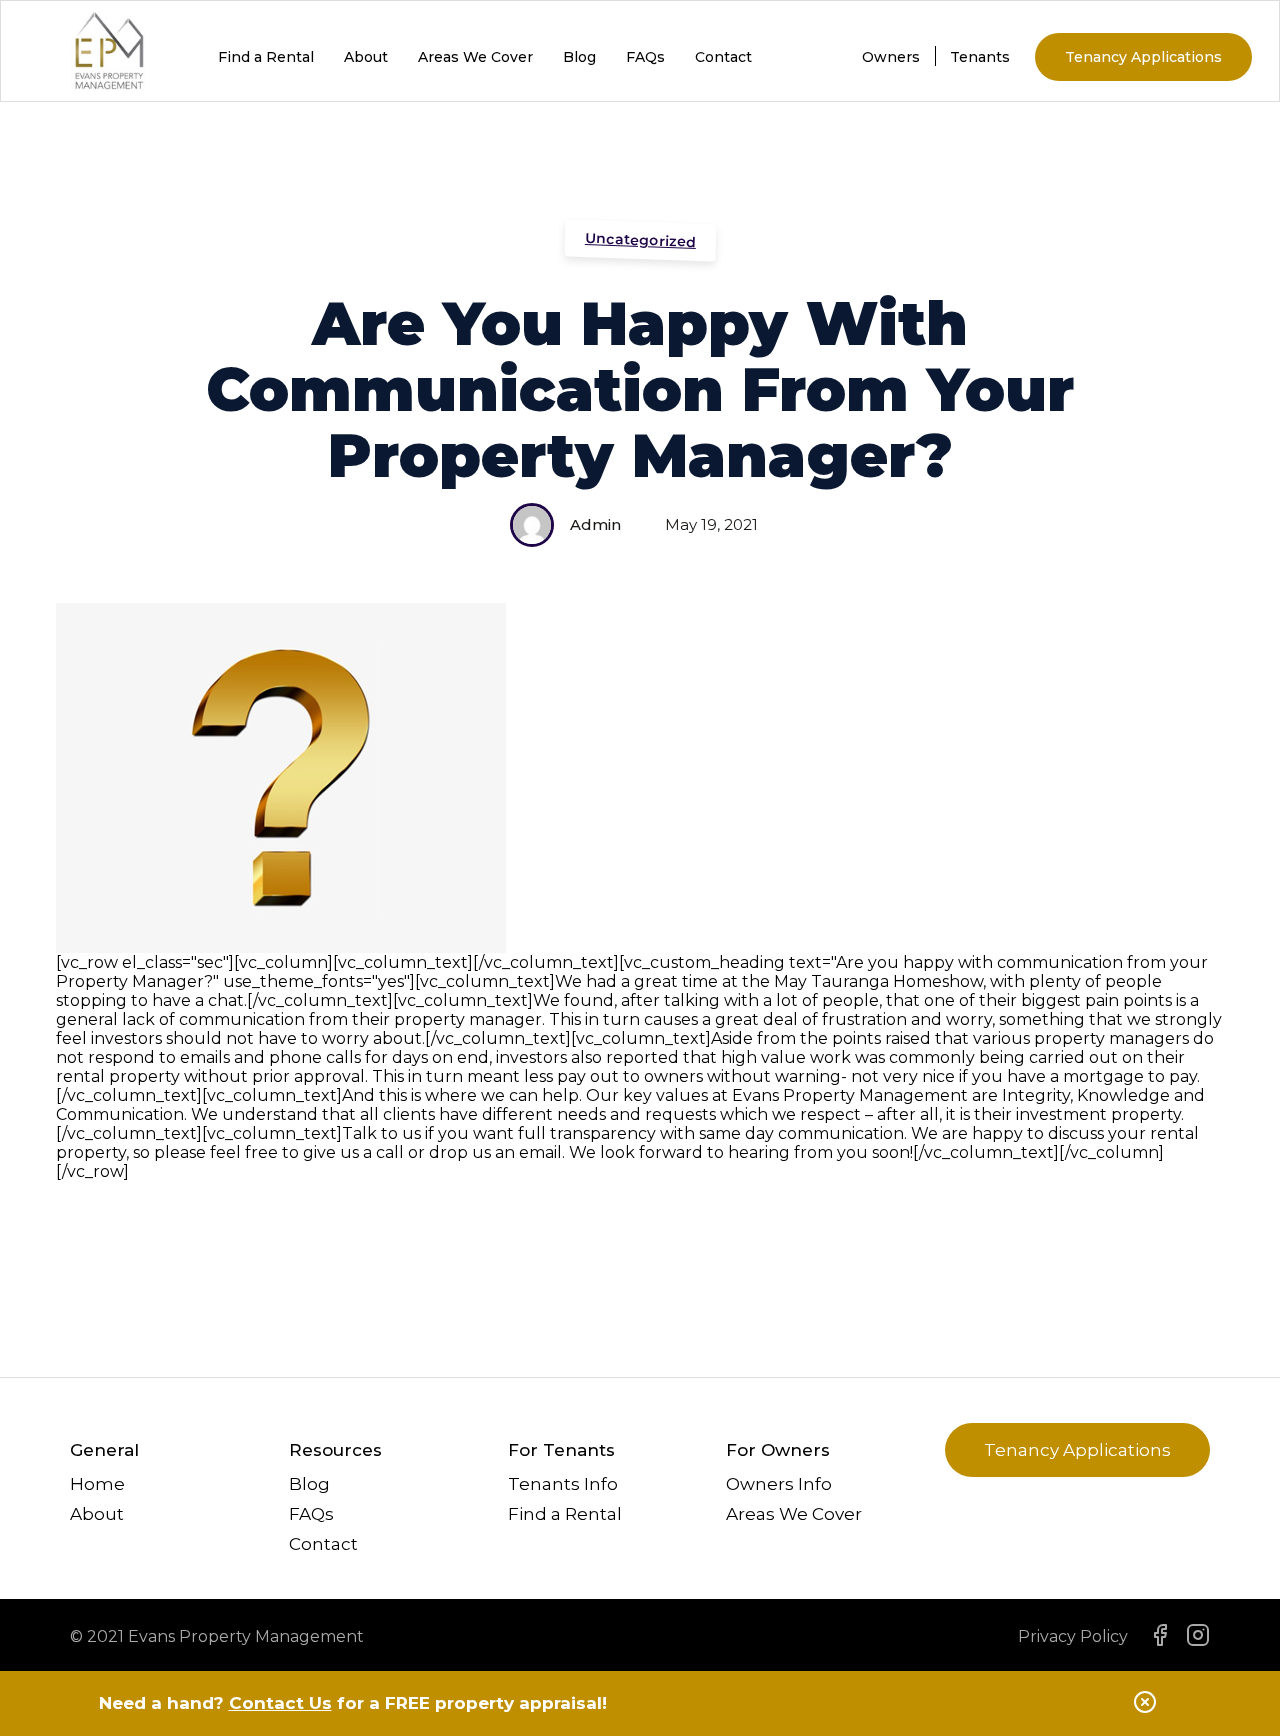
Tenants (980, 57)
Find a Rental (266, 57)
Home (97, 1484)
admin (595, 524)
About (366, 57)
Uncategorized (640, 240)
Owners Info (779, 1484)
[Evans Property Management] (109, 81)
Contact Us (280, 1703)
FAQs (645, 57)
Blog (579, 57)
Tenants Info (563, 1484)
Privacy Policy (1073, 1636)
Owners (891, 57)
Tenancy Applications (1143, 57)
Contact (723, 57)
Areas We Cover (475, 57)
